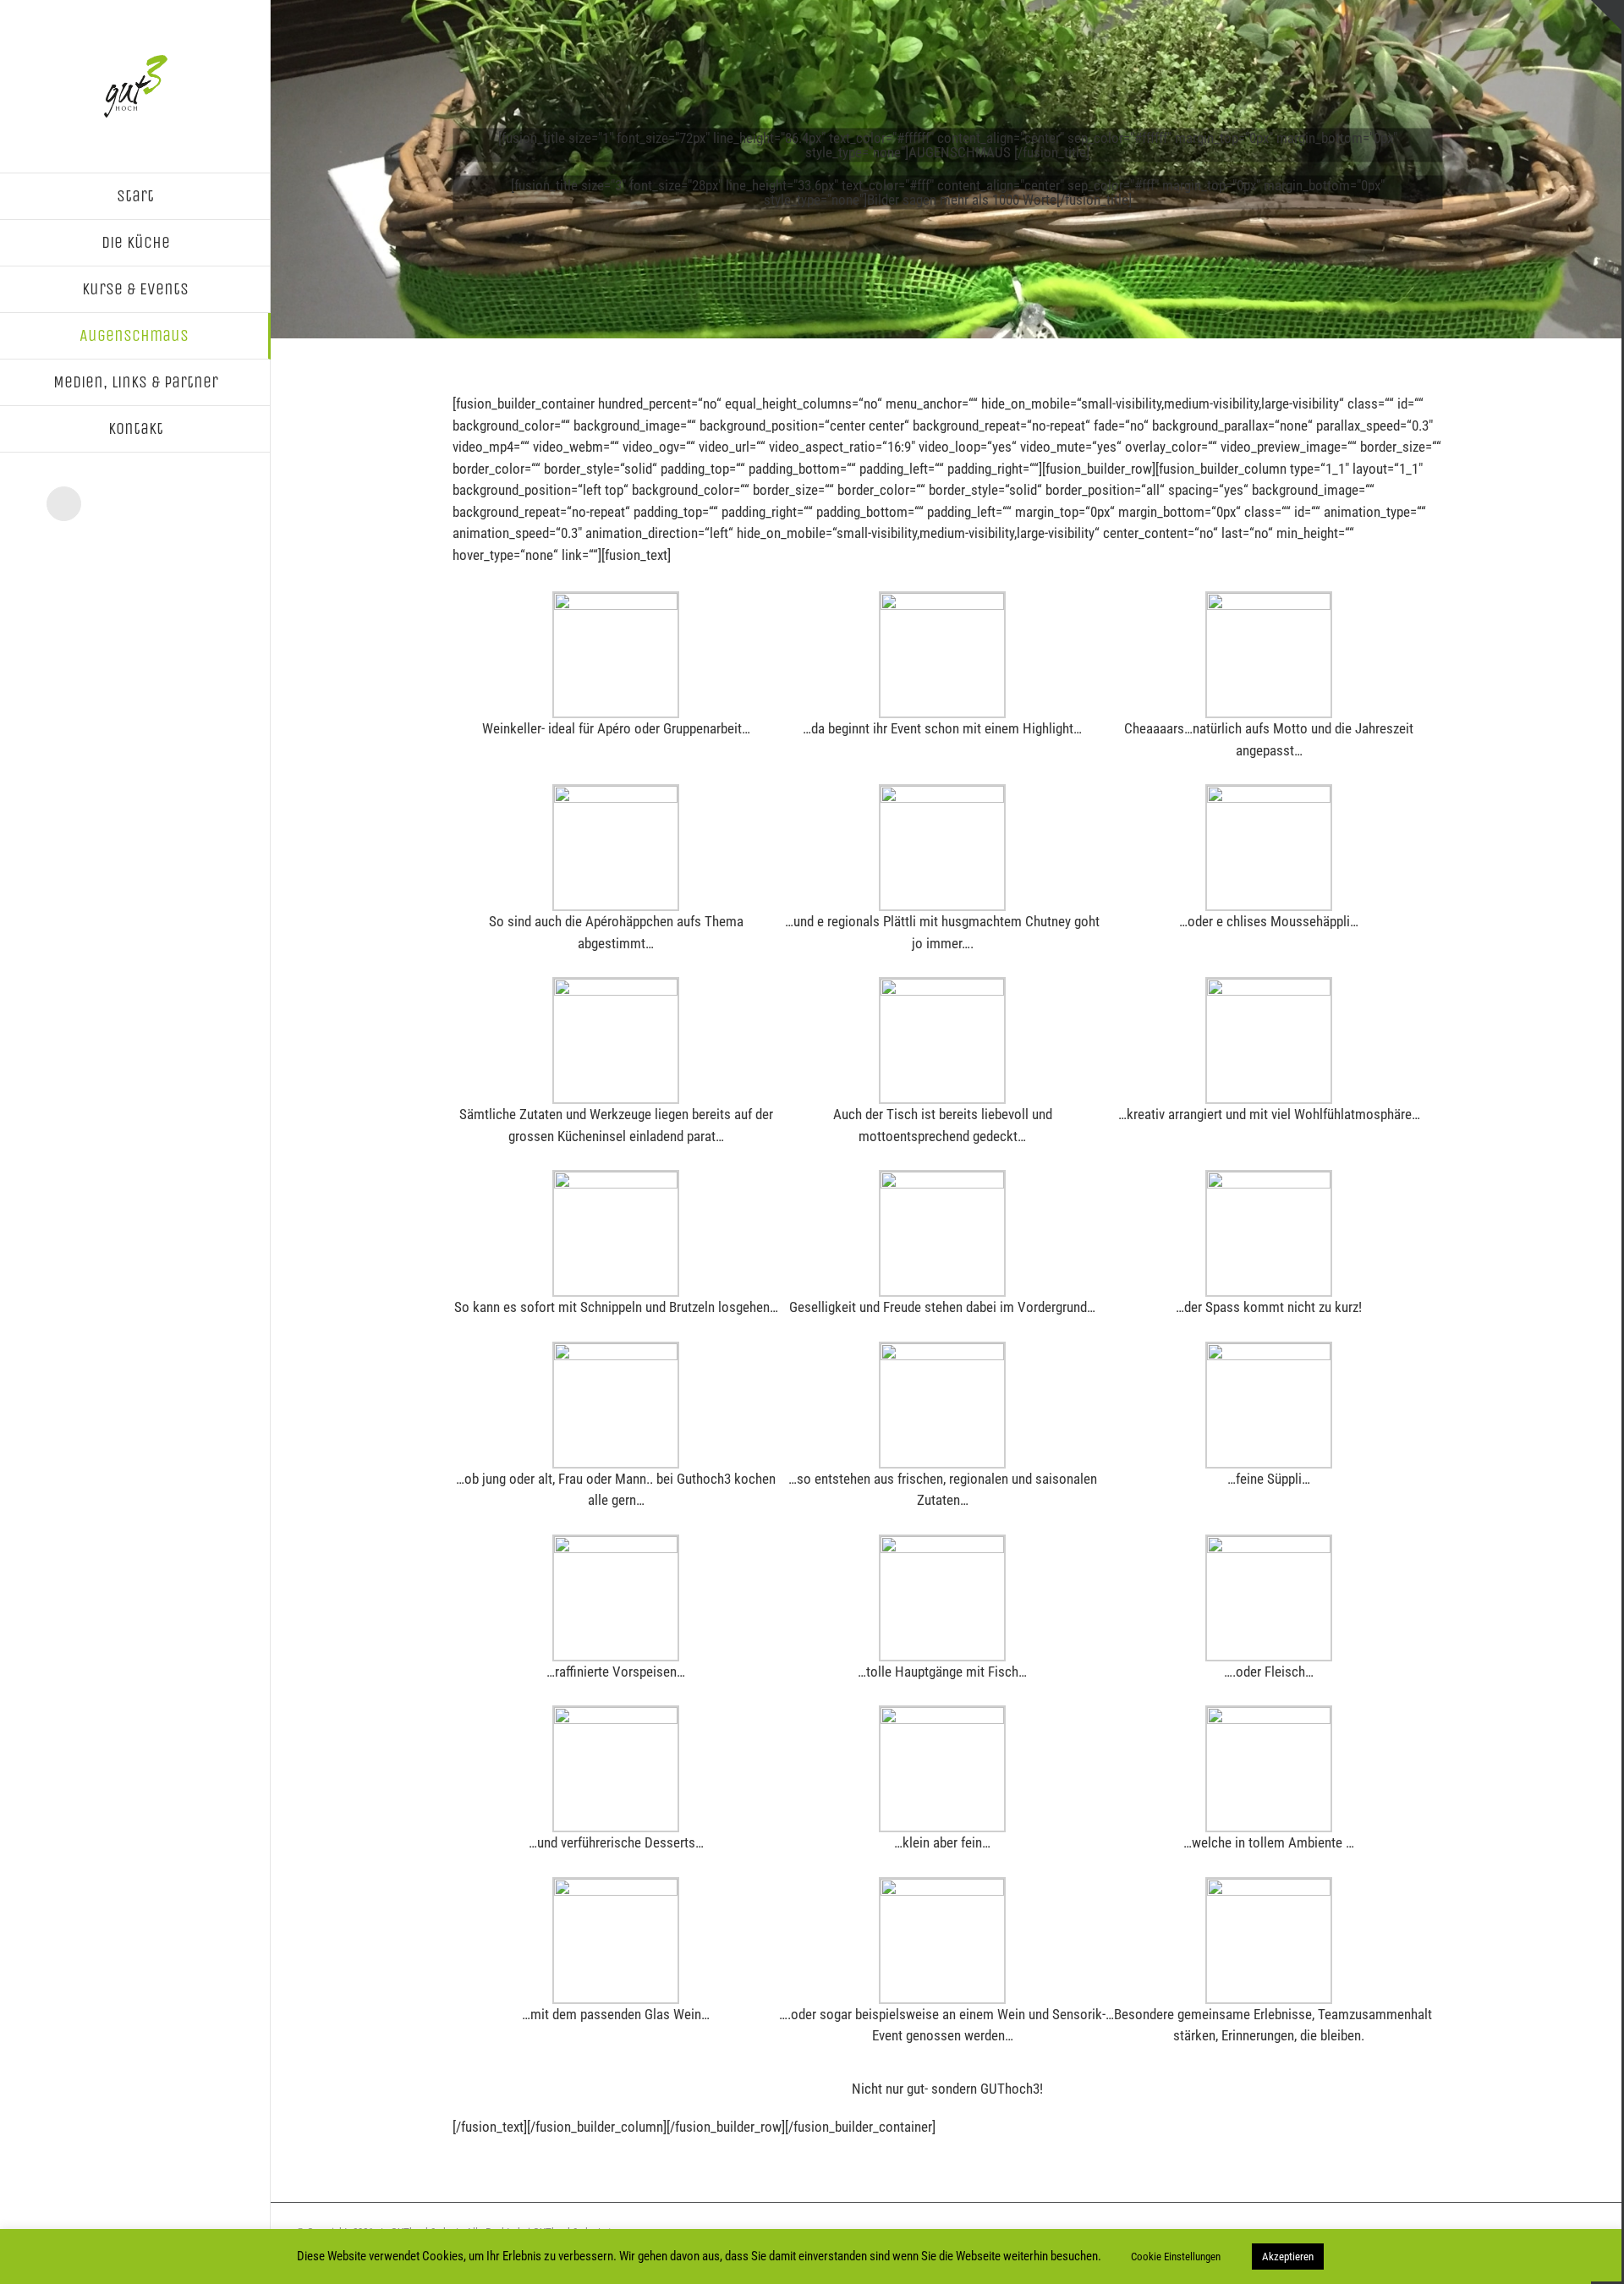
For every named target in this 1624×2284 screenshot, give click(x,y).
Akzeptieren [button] (1288, 2257)
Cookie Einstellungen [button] (1176, 2257)
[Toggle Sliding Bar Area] (1606, 15)
